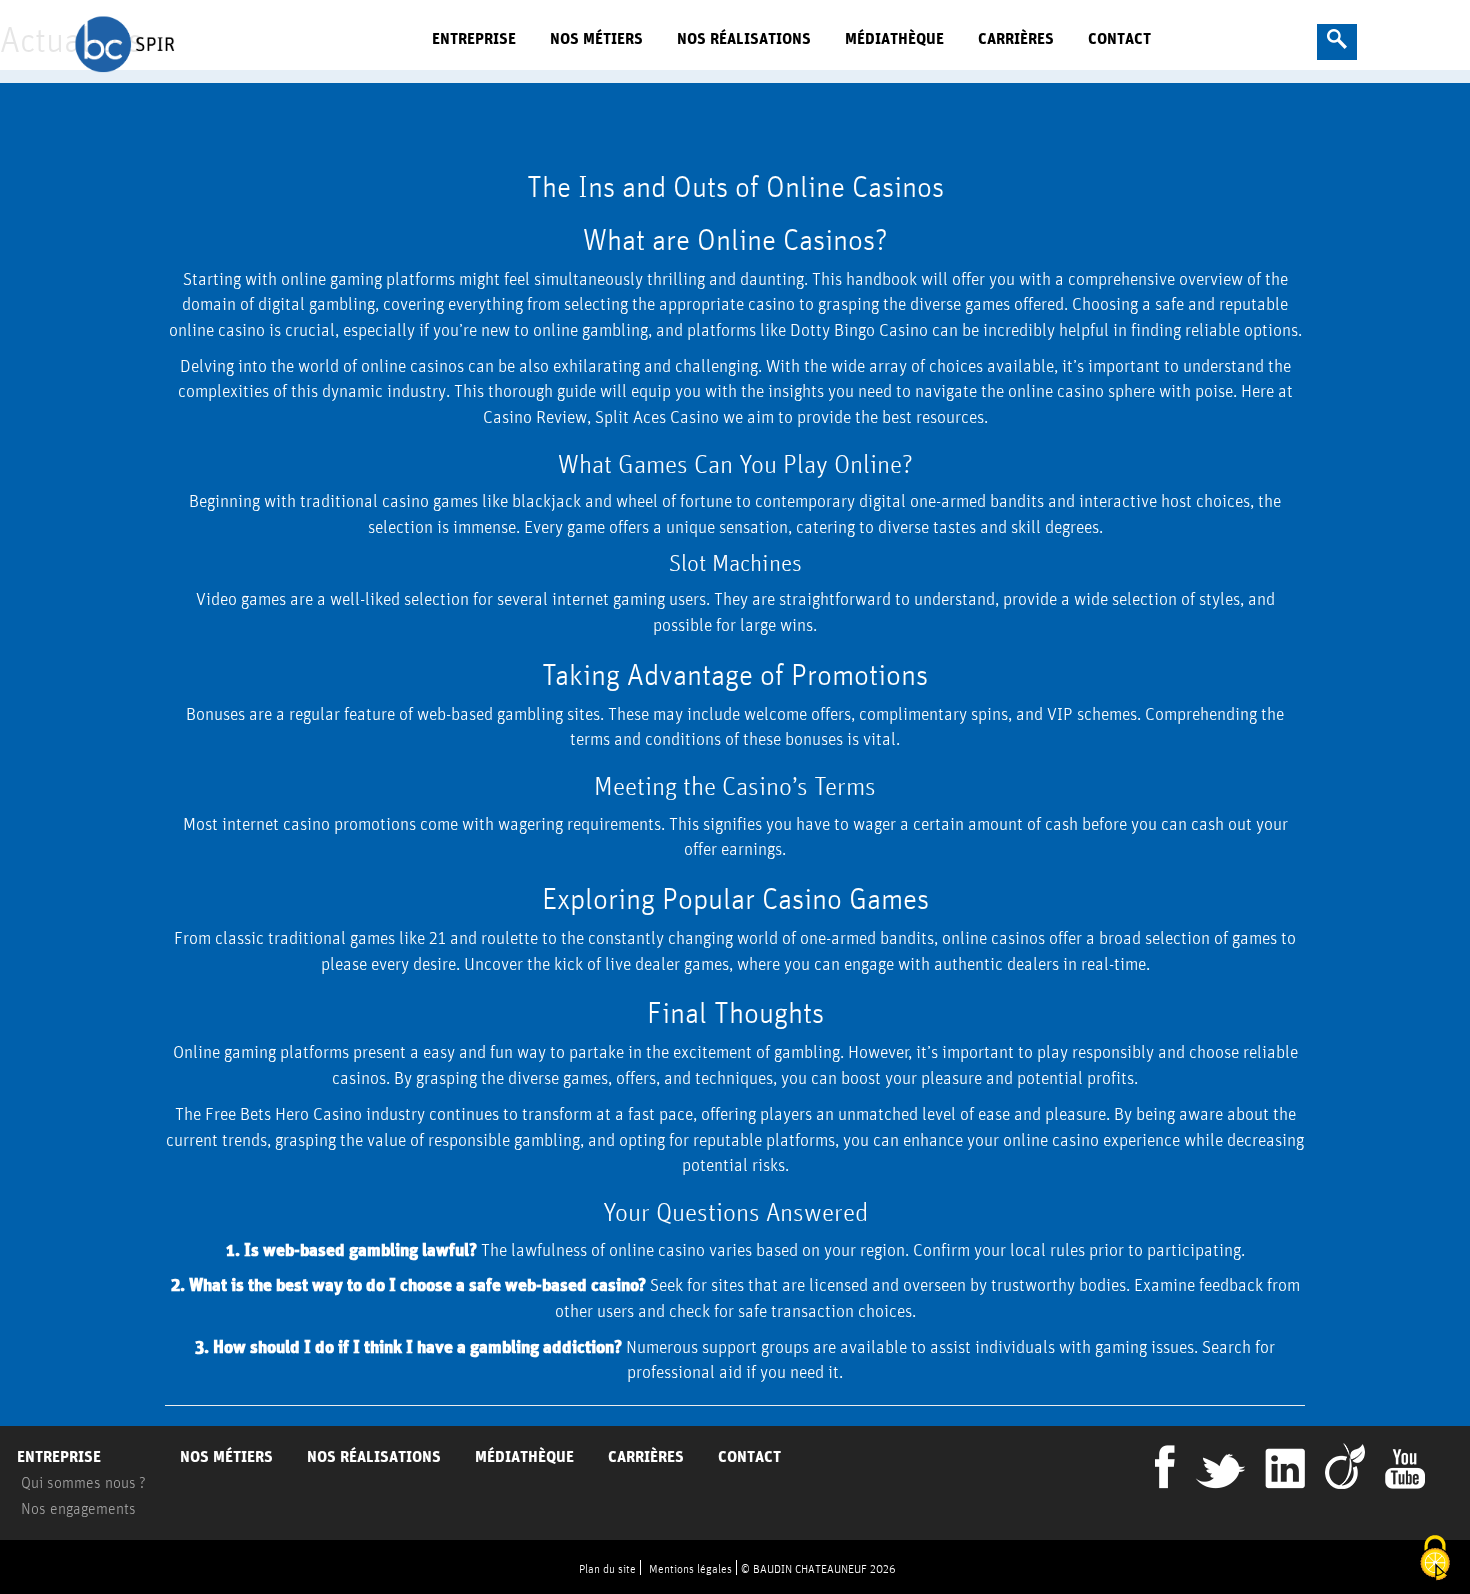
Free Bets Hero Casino (283, 1113)
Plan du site (607, 1568)
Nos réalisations (744, 38)
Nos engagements (78, 1508)
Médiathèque (894, 38)
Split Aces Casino (657, 416)
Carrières (1016, 38)
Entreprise (474, 38)
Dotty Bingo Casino (859, 329)
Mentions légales (690, 1568)
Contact (1119, 38)
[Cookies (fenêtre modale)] (1435, 1559)
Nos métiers (596, 38)
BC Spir (217, 43)
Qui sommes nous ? (83, 1482)
